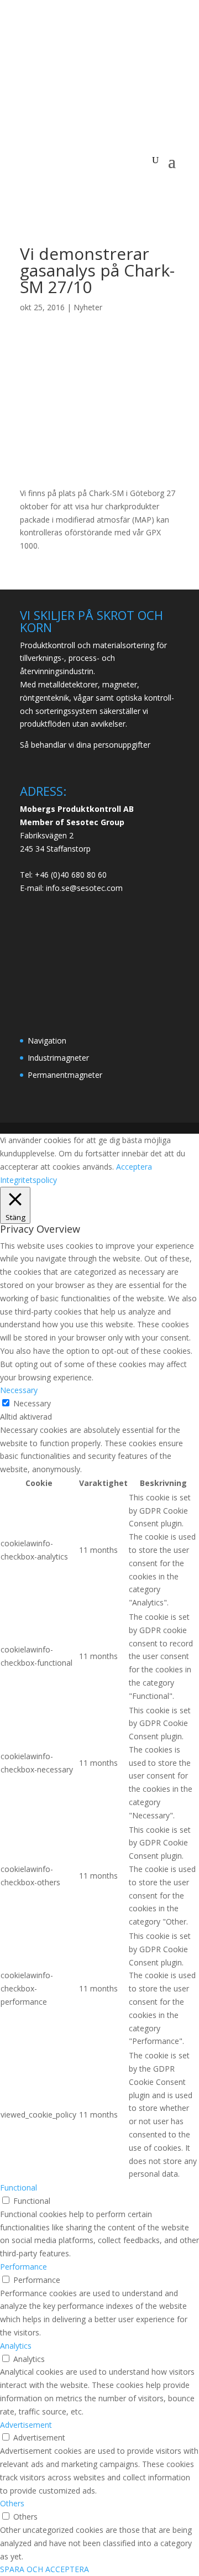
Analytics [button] (16, 2346)
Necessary (32, 1403)
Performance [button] (23, 2267)
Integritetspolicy (28, 1180)
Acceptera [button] (134, 1167)
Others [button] (12, 2503)
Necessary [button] (19, 1390)
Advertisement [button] (26, 2425)
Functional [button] (19, 2187)
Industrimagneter (58, 1058)
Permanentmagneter (65, 1075)
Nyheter (88, 307)
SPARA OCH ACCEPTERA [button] (44, 2569)
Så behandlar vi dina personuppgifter (85, 745)
